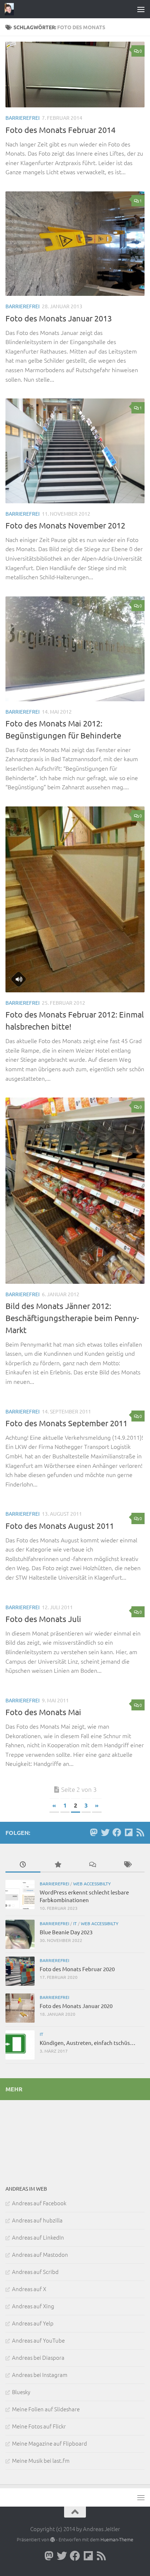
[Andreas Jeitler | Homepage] (11, 9)
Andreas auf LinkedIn (38, 2237)
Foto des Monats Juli (43, 1619)
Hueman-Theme (117, 2539)
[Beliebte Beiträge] (58, 1865)
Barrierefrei (23, 118)
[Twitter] (105, 1832)
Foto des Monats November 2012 (65, 525)
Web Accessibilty (92, 1884)
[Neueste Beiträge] (23, 1865)
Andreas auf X (29, 2289)
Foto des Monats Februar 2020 (77, 1969)
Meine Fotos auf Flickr (39, 2426)
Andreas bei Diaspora (38, 2357)
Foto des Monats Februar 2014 (60, 130)
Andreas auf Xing (33, 2306)
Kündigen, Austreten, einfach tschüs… (88, 2043)
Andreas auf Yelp (33, 2323)
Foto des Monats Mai (43, 1712)
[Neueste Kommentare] (92, 1865)
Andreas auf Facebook (39, 2203)
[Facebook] (117, 1832)
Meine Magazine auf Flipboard (50, 2443)
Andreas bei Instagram (40, 2375)
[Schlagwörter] (127, 1865)
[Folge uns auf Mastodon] (94, 1832)
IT (75, 1923)
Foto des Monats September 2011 (66, 1423)
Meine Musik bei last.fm (41, 2460)
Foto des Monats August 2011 (60, 1526)
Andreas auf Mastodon (40, 2254)
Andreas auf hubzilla (37, 2220)
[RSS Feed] (140, 1832)
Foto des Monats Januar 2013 (59, 318)
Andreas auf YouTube (38, 2340)
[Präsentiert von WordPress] (53, 2540)
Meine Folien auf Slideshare (46, 2409)
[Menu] (141, 9)
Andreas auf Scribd (35, 2272)
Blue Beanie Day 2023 (66, 1932)
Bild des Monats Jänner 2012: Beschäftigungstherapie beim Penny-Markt (72, 1318)
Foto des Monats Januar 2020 (76, 2006)
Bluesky (21, 2392)
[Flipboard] (129, 1832)
